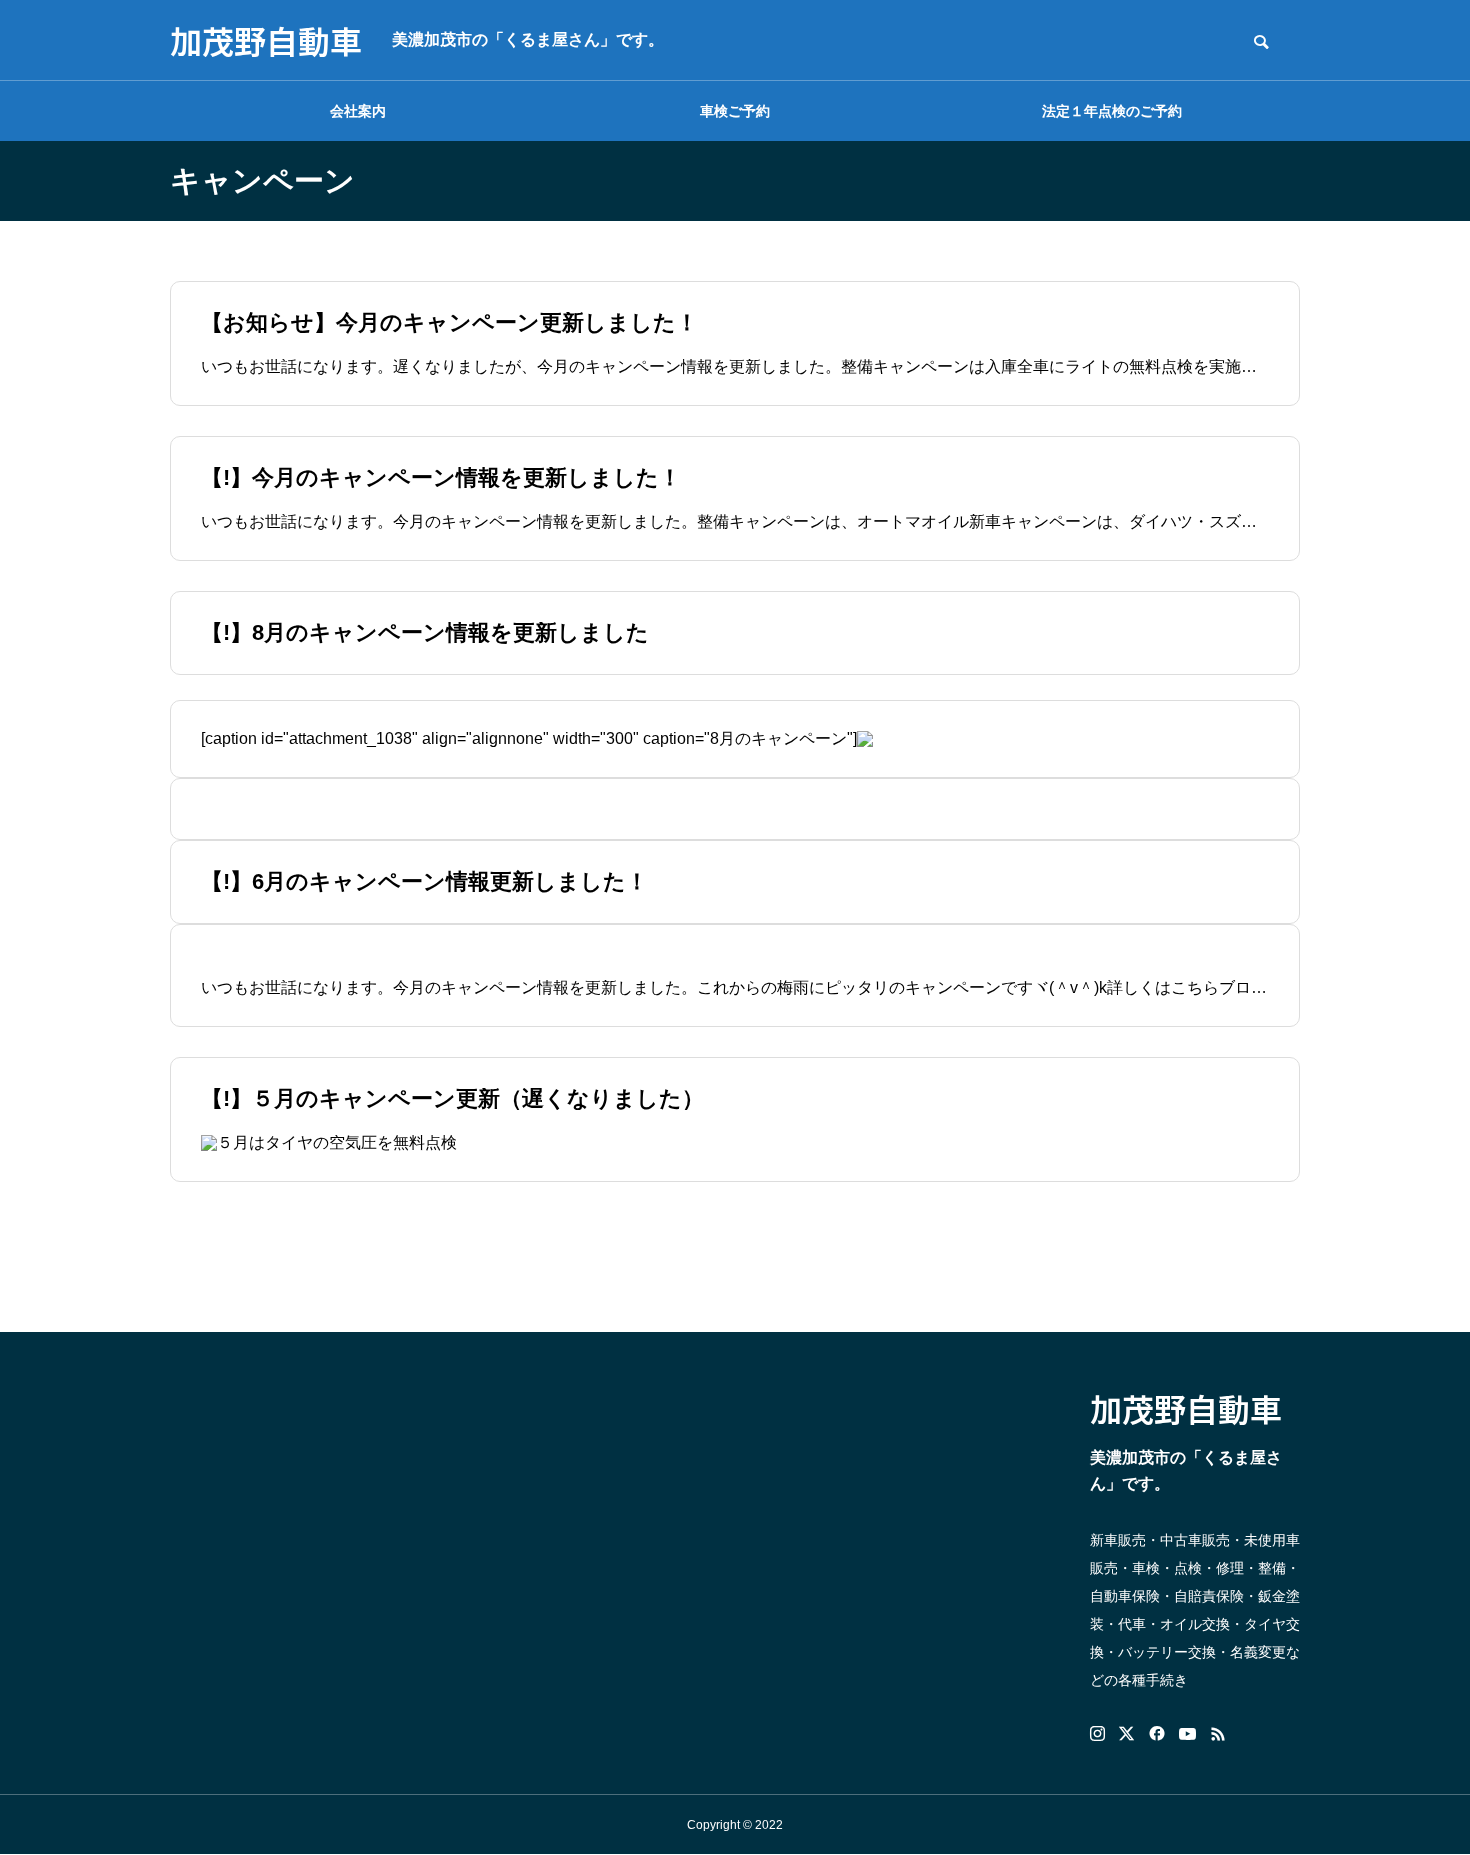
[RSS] (1218, 1734)
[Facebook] (1157, 1734)
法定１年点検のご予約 (1112, 111)
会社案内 (358, 111)
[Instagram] (1097, 1734)
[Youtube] (1188, 1734)
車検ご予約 (735, 111)
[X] (1127, 1734)
